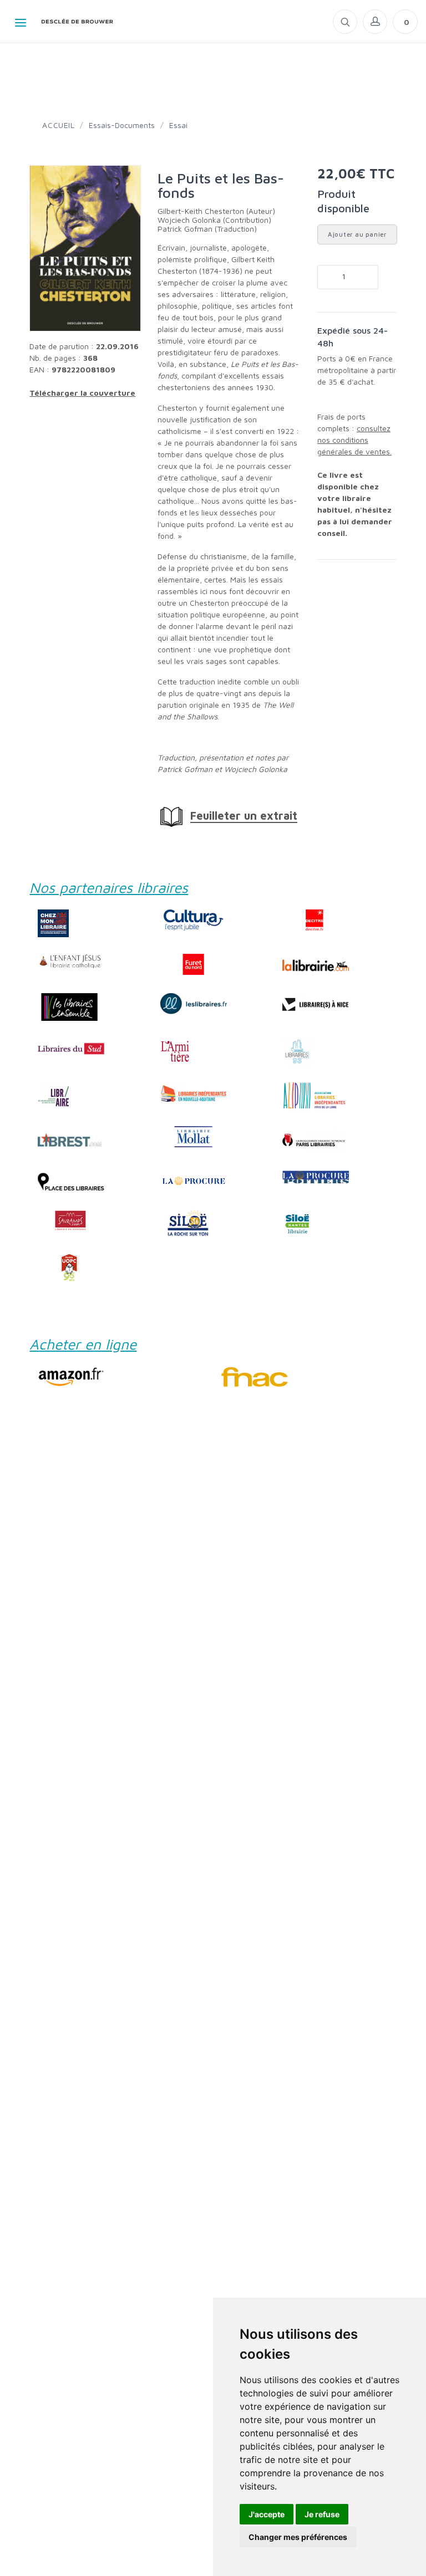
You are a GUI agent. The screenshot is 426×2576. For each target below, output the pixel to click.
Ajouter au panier (357, 234)
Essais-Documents (122, 125)
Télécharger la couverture (82, 393)
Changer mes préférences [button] (298, 2537)
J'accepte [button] (267, 2514)
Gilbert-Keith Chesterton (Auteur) (216, 211)
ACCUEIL (58, 125)
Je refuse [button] (322, 2514)
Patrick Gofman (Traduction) (207, 229)
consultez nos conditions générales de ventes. (354, 440)
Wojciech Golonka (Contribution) (214, 220)
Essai (178, 125)
